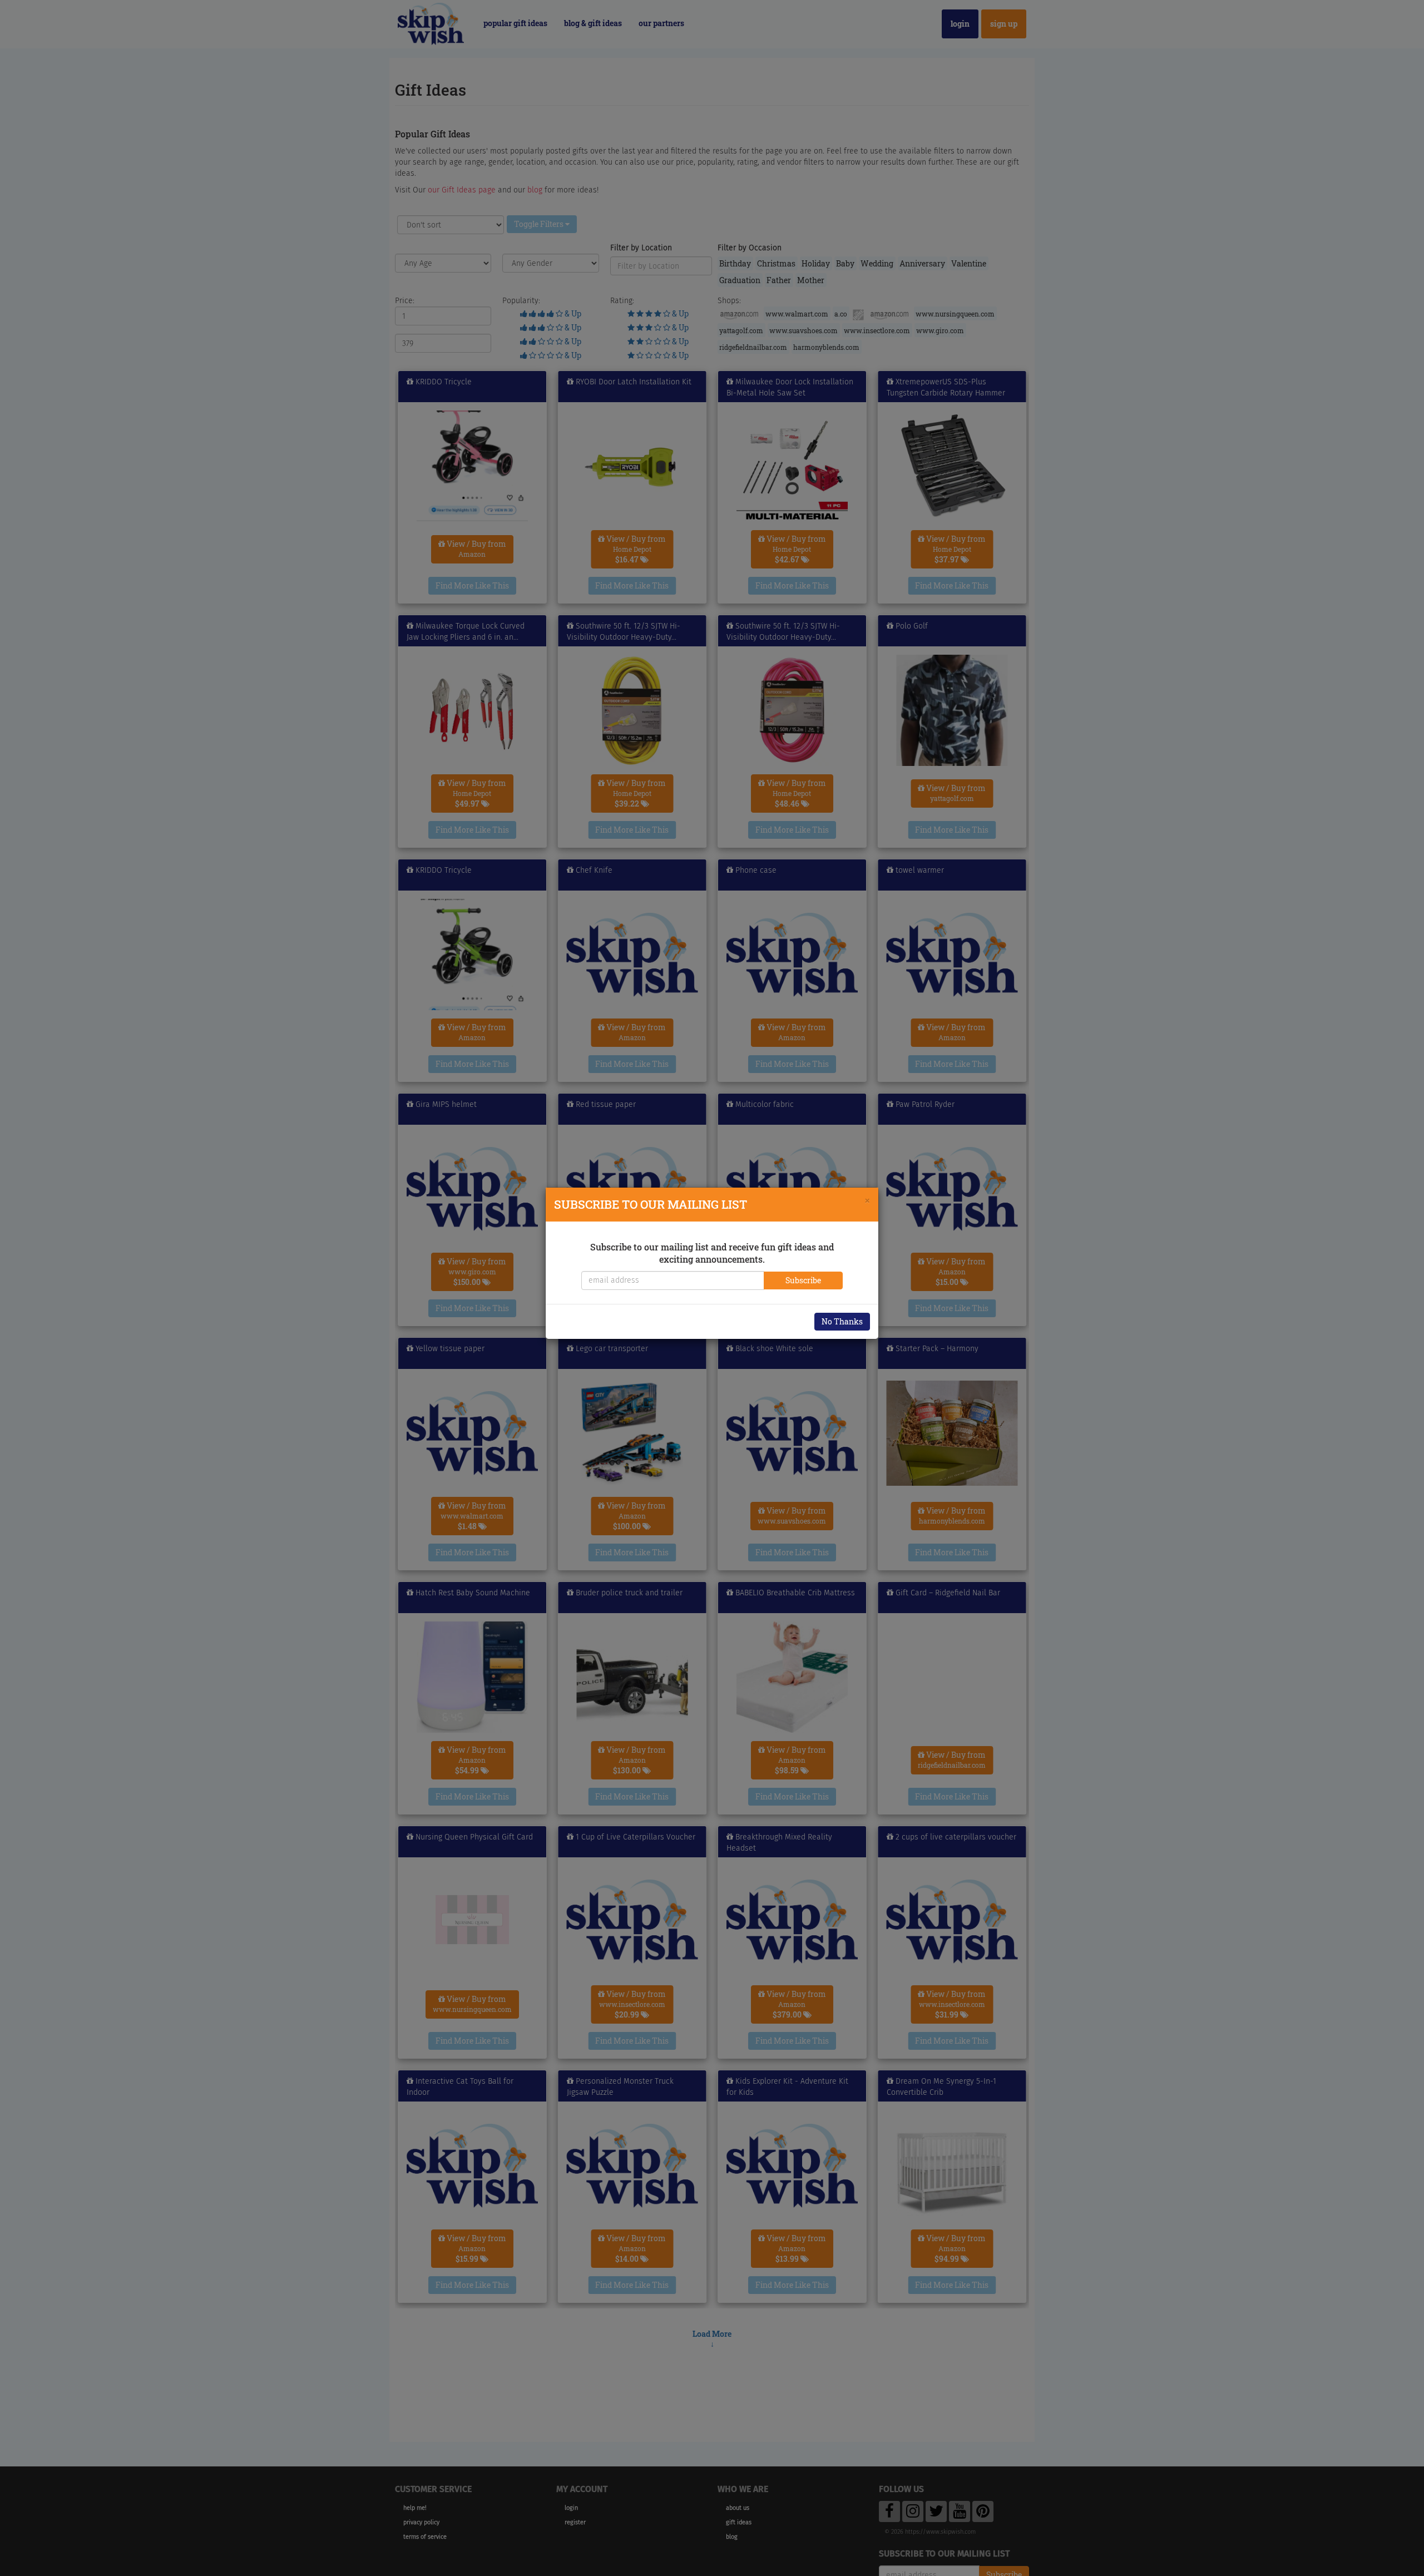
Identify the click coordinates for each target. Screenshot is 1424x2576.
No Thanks (842, 1321)
